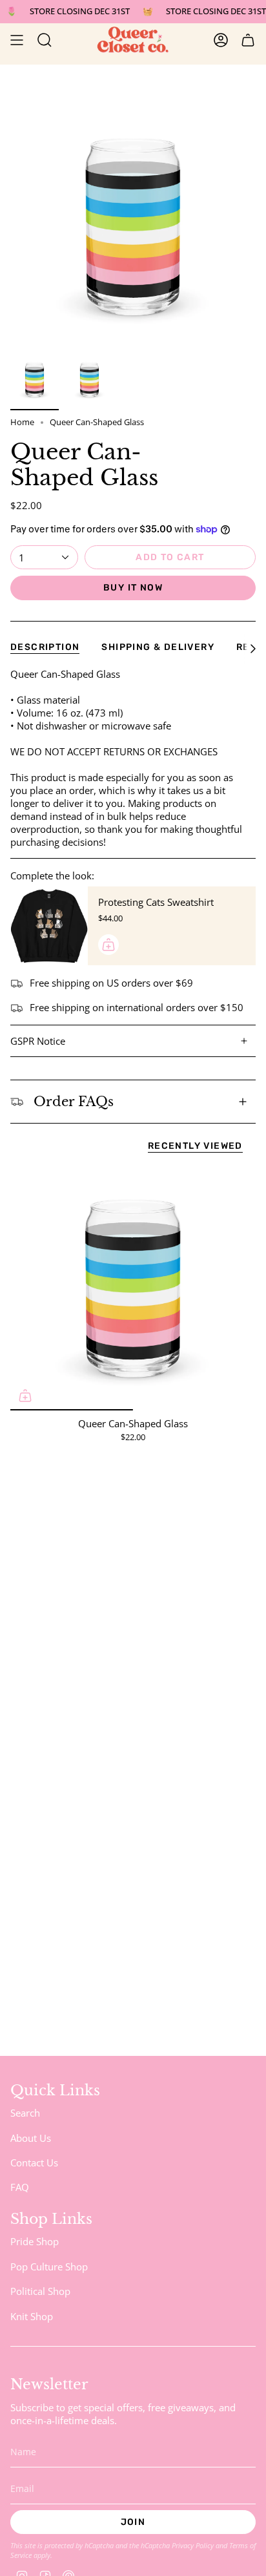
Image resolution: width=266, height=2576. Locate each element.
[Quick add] (25, 1396)
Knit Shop (32, 2316)
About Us (31, 2138)
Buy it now (133, 588)
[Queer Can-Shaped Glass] (133, 1288)
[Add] (108, 945)
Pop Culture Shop (49, 2267)
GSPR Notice (38, 1041)
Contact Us (34, 2162)
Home (22, 422)
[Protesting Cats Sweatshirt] (49, 926)
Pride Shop (35, 2241)
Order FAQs (74, 1102)
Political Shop (40, 2291)
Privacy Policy (193, 2545)
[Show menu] (17, 40)
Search (25, 2113)
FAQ (20, 2187)
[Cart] (248, 40)
